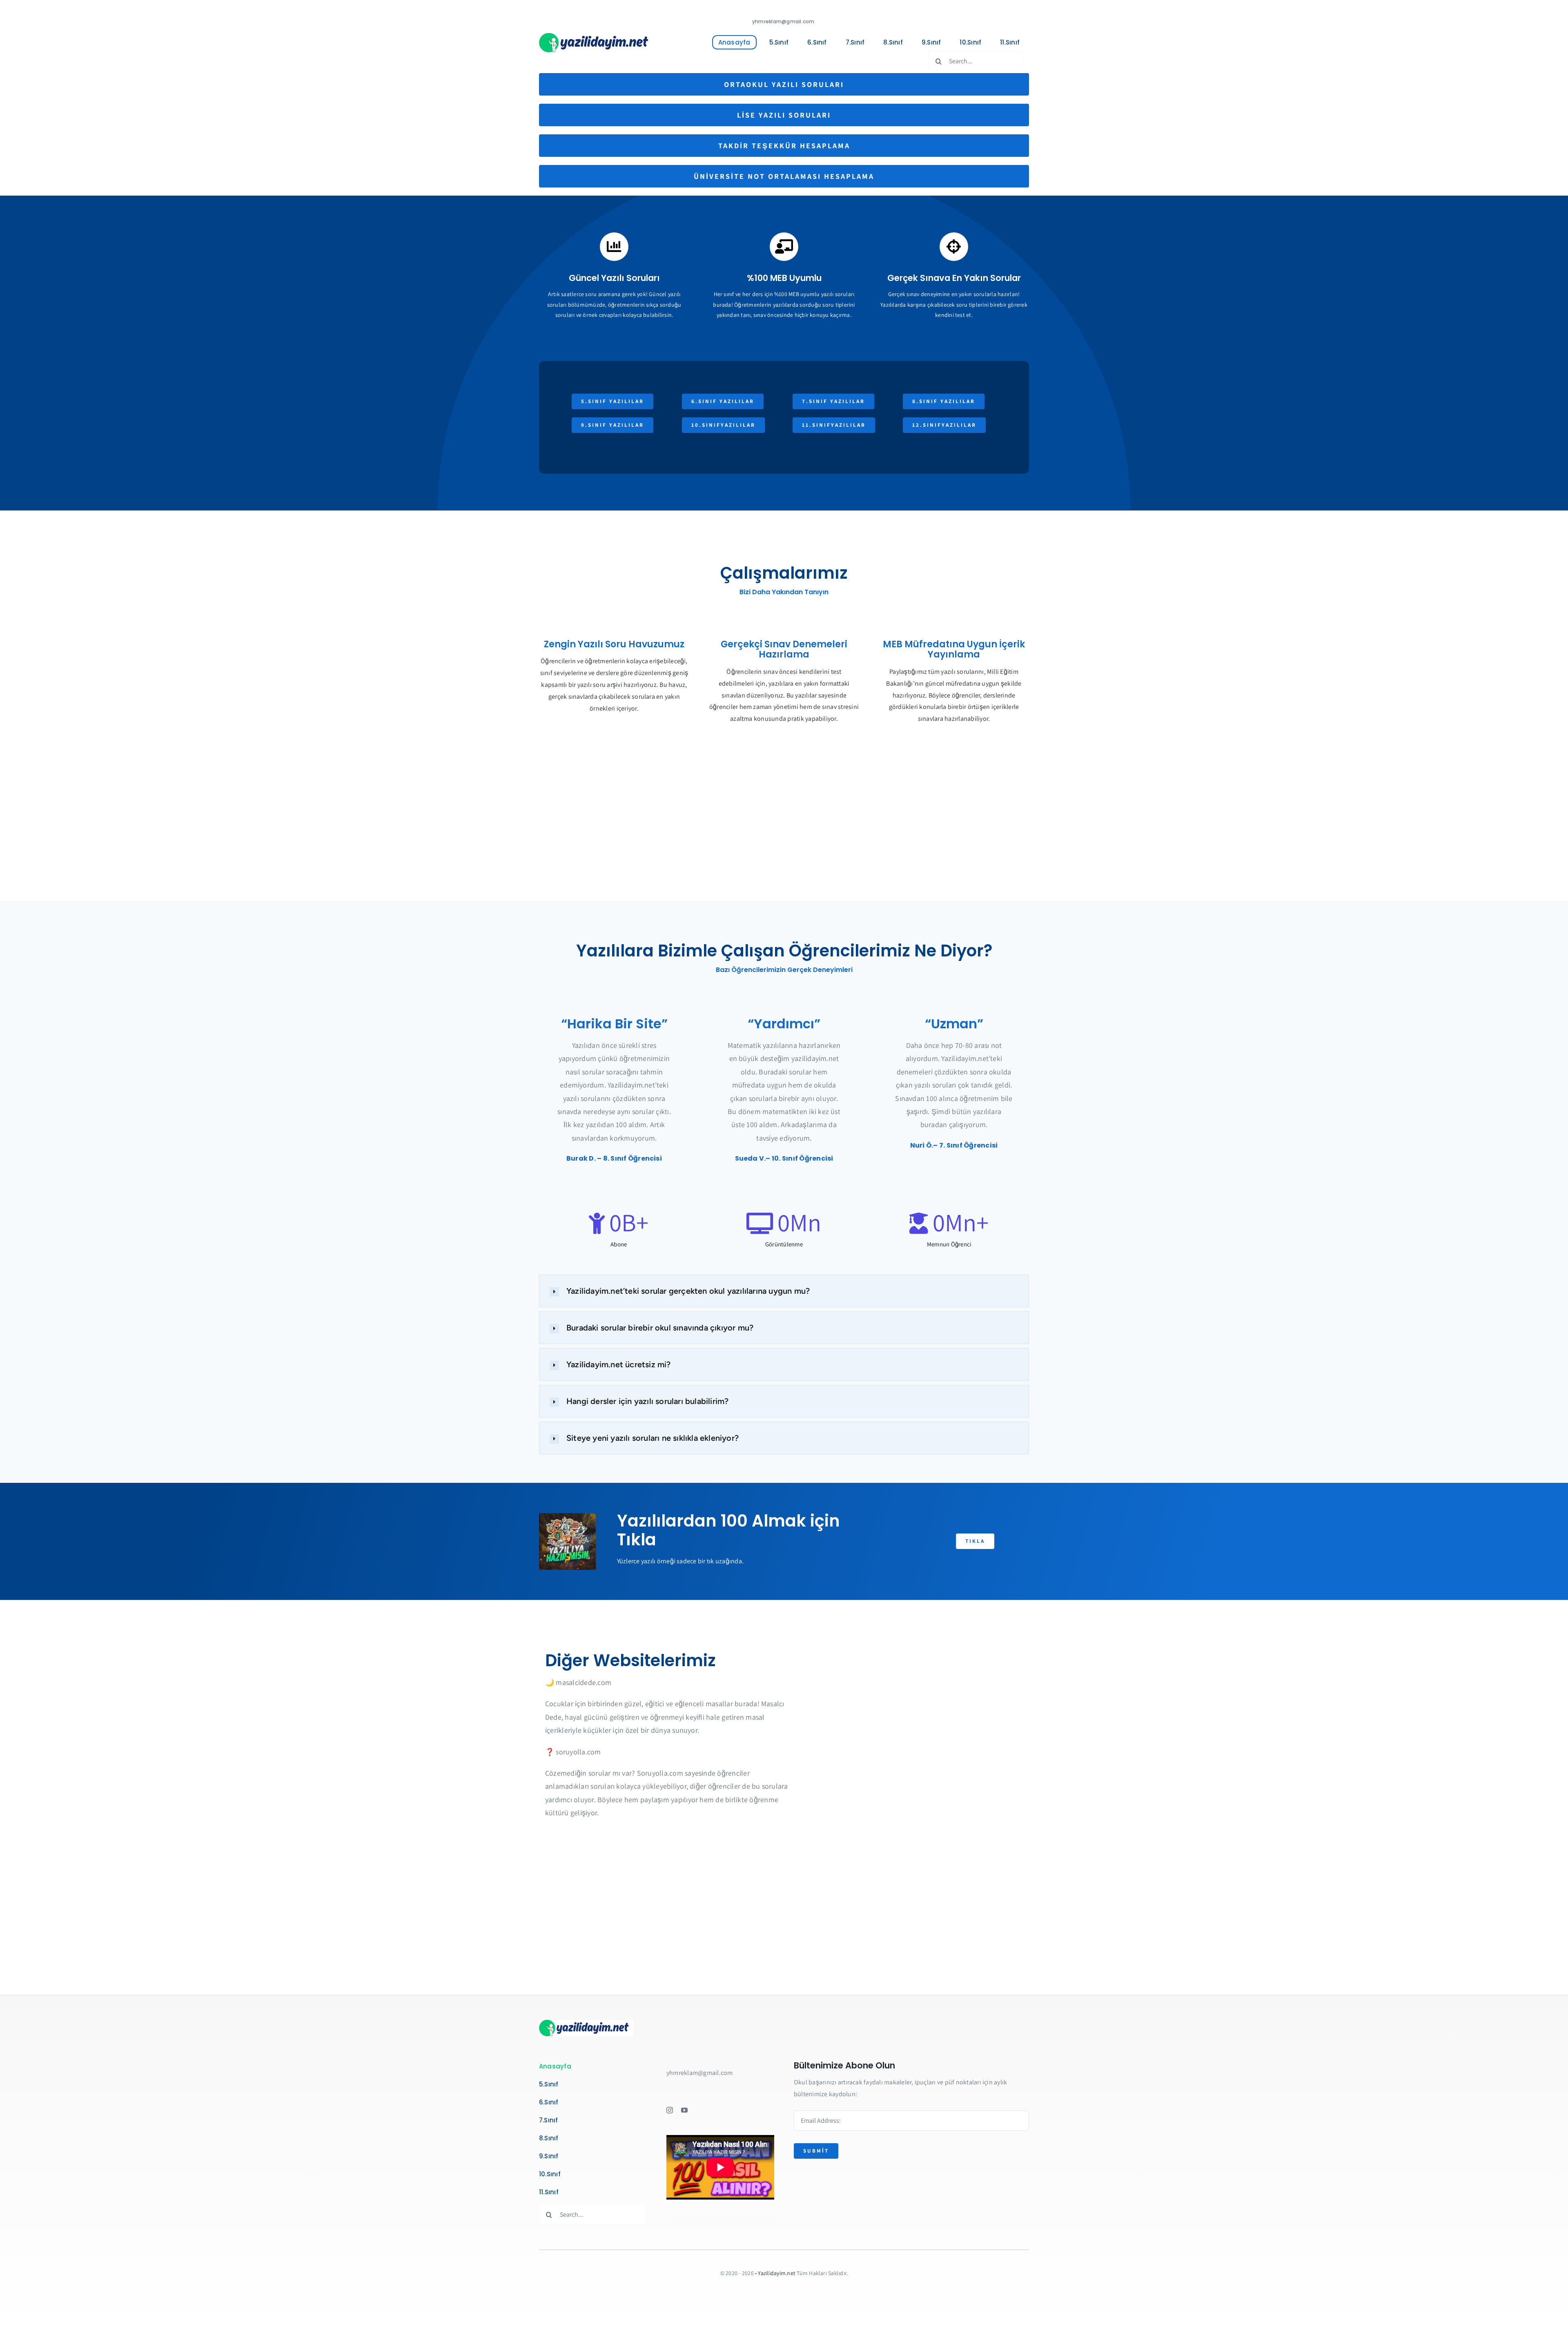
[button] (784, 1291)
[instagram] (670, 2110)
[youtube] (684, 2110)
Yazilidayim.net (777, 2273)
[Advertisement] (784, 835)
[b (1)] (596, 36)
